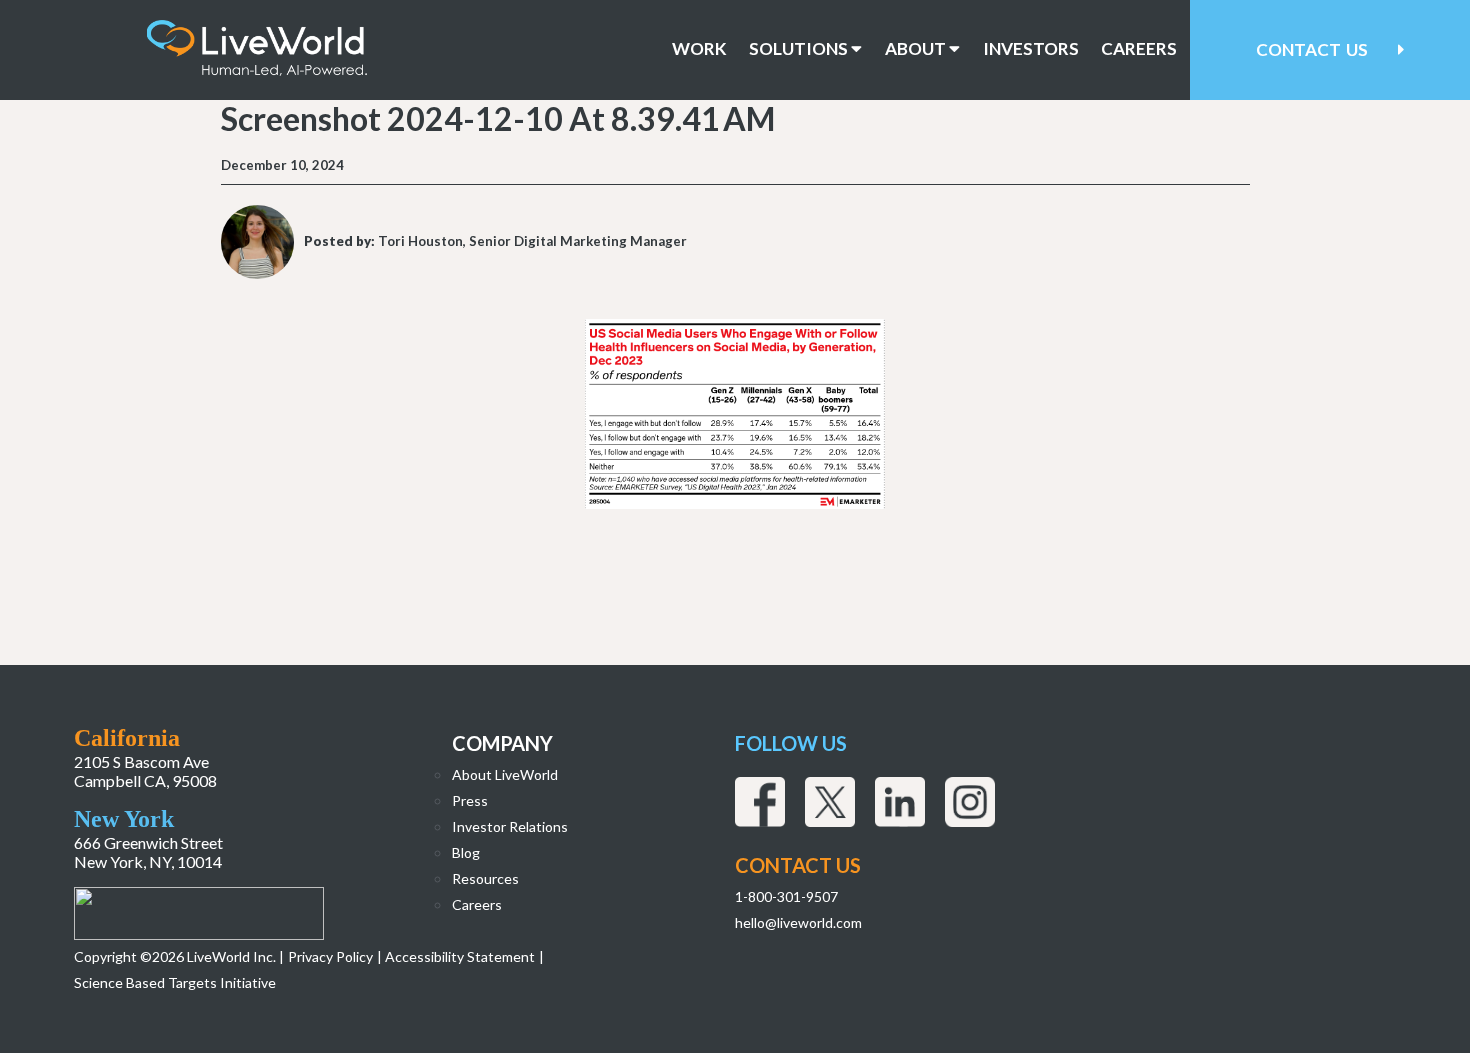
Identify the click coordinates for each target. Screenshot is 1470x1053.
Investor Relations (510, 826)
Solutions (800, 49)
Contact (1312, 49)
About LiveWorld (505, 774)
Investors (1031, 49)
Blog (466, 852)
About (917, 49)
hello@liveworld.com (798, 922)
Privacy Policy (330, 956)
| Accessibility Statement (456, 956)
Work (699, 49)
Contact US (798, 865)
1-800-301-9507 (786, 896)
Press (470, 800)
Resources (485, 878)
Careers (1139, 49)
